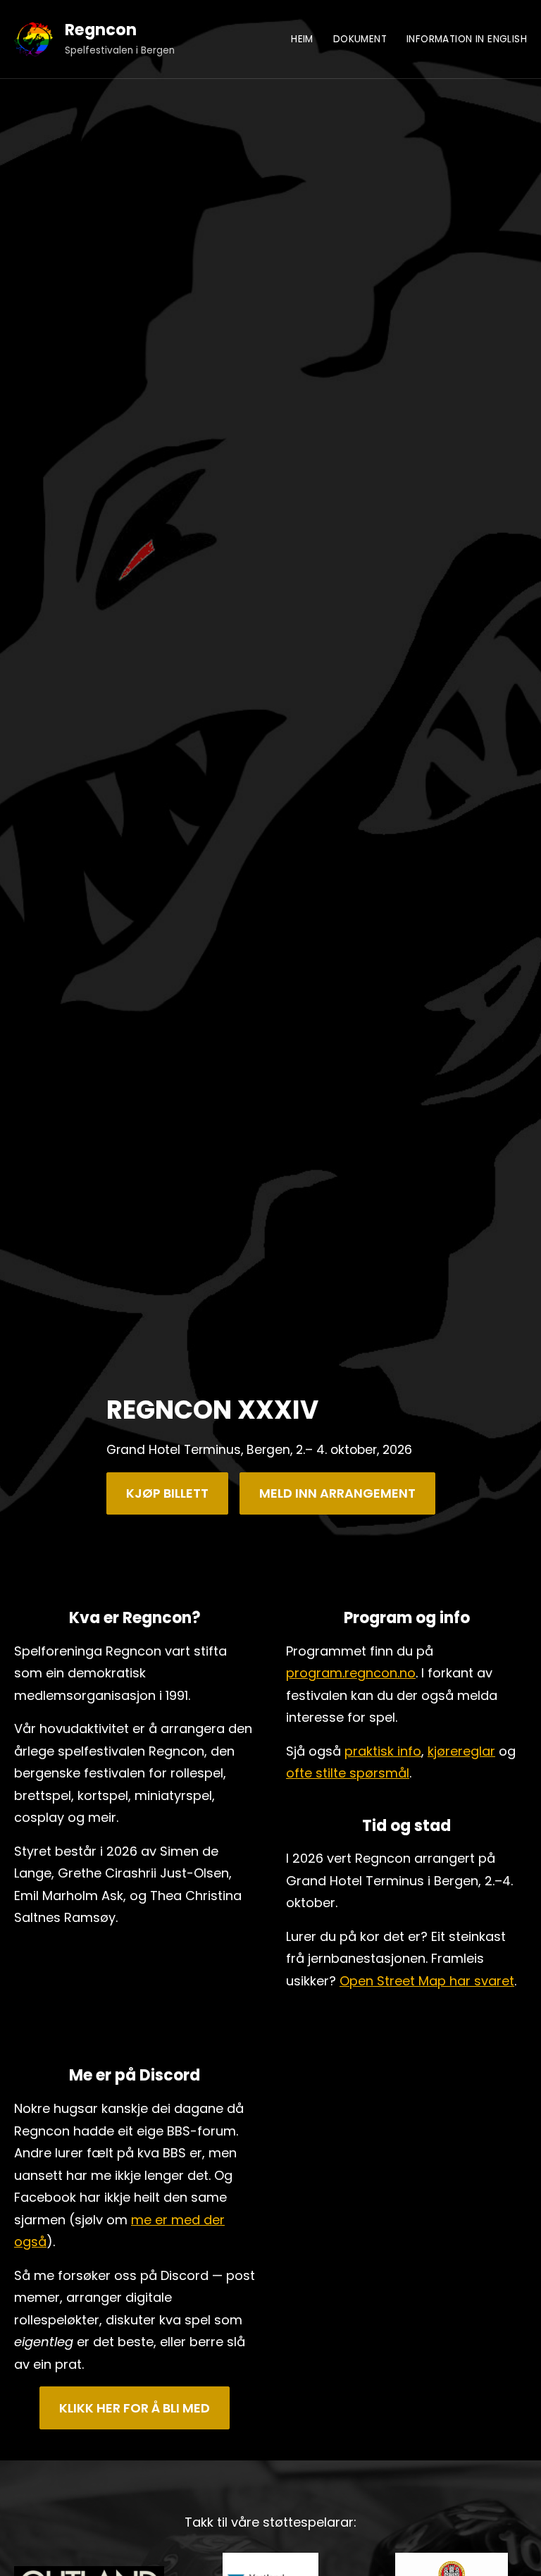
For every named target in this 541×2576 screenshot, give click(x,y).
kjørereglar (461, 1751)
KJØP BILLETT (167, 1493)
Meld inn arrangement (337, 1493)
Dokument (360, 39)
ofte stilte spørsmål (348, 1773)
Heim (302, 39)
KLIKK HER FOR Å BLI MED (135, 2408)
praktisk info (383, 1751)
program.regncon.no (351, 1673)
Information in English (467, 39)
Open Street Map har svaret (427, 1981)
